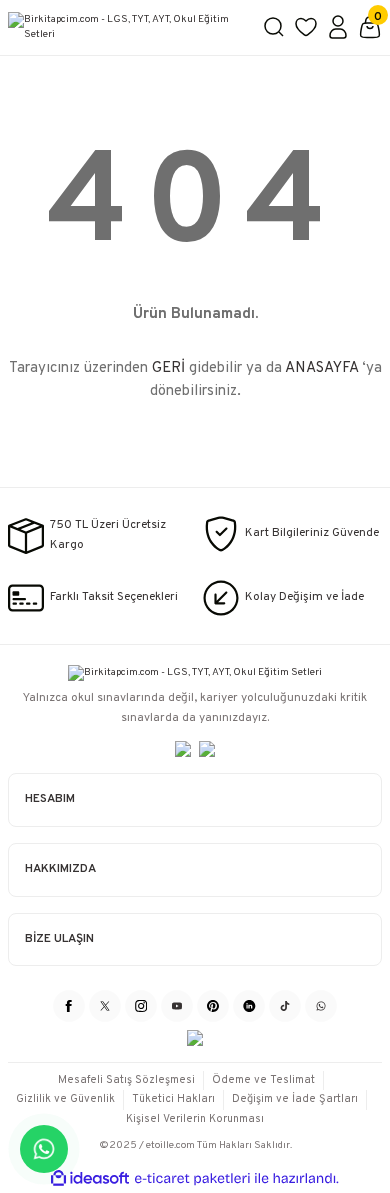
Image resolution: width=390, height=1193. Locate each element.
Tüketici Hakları (173, 1099)
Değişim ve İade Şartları (295, 1099)
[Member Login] (338, 27)
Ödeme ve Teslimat (263, 1080)
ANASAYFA (321, 368)
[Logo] (127, 27)
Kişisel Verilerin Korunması (195, 1119)
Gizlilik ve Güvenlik (65, 1099)
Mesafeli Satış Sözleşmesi (126, 1080)
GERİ (168, 368)
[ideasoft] (90, 1179)
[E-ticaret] (192, 1178)
